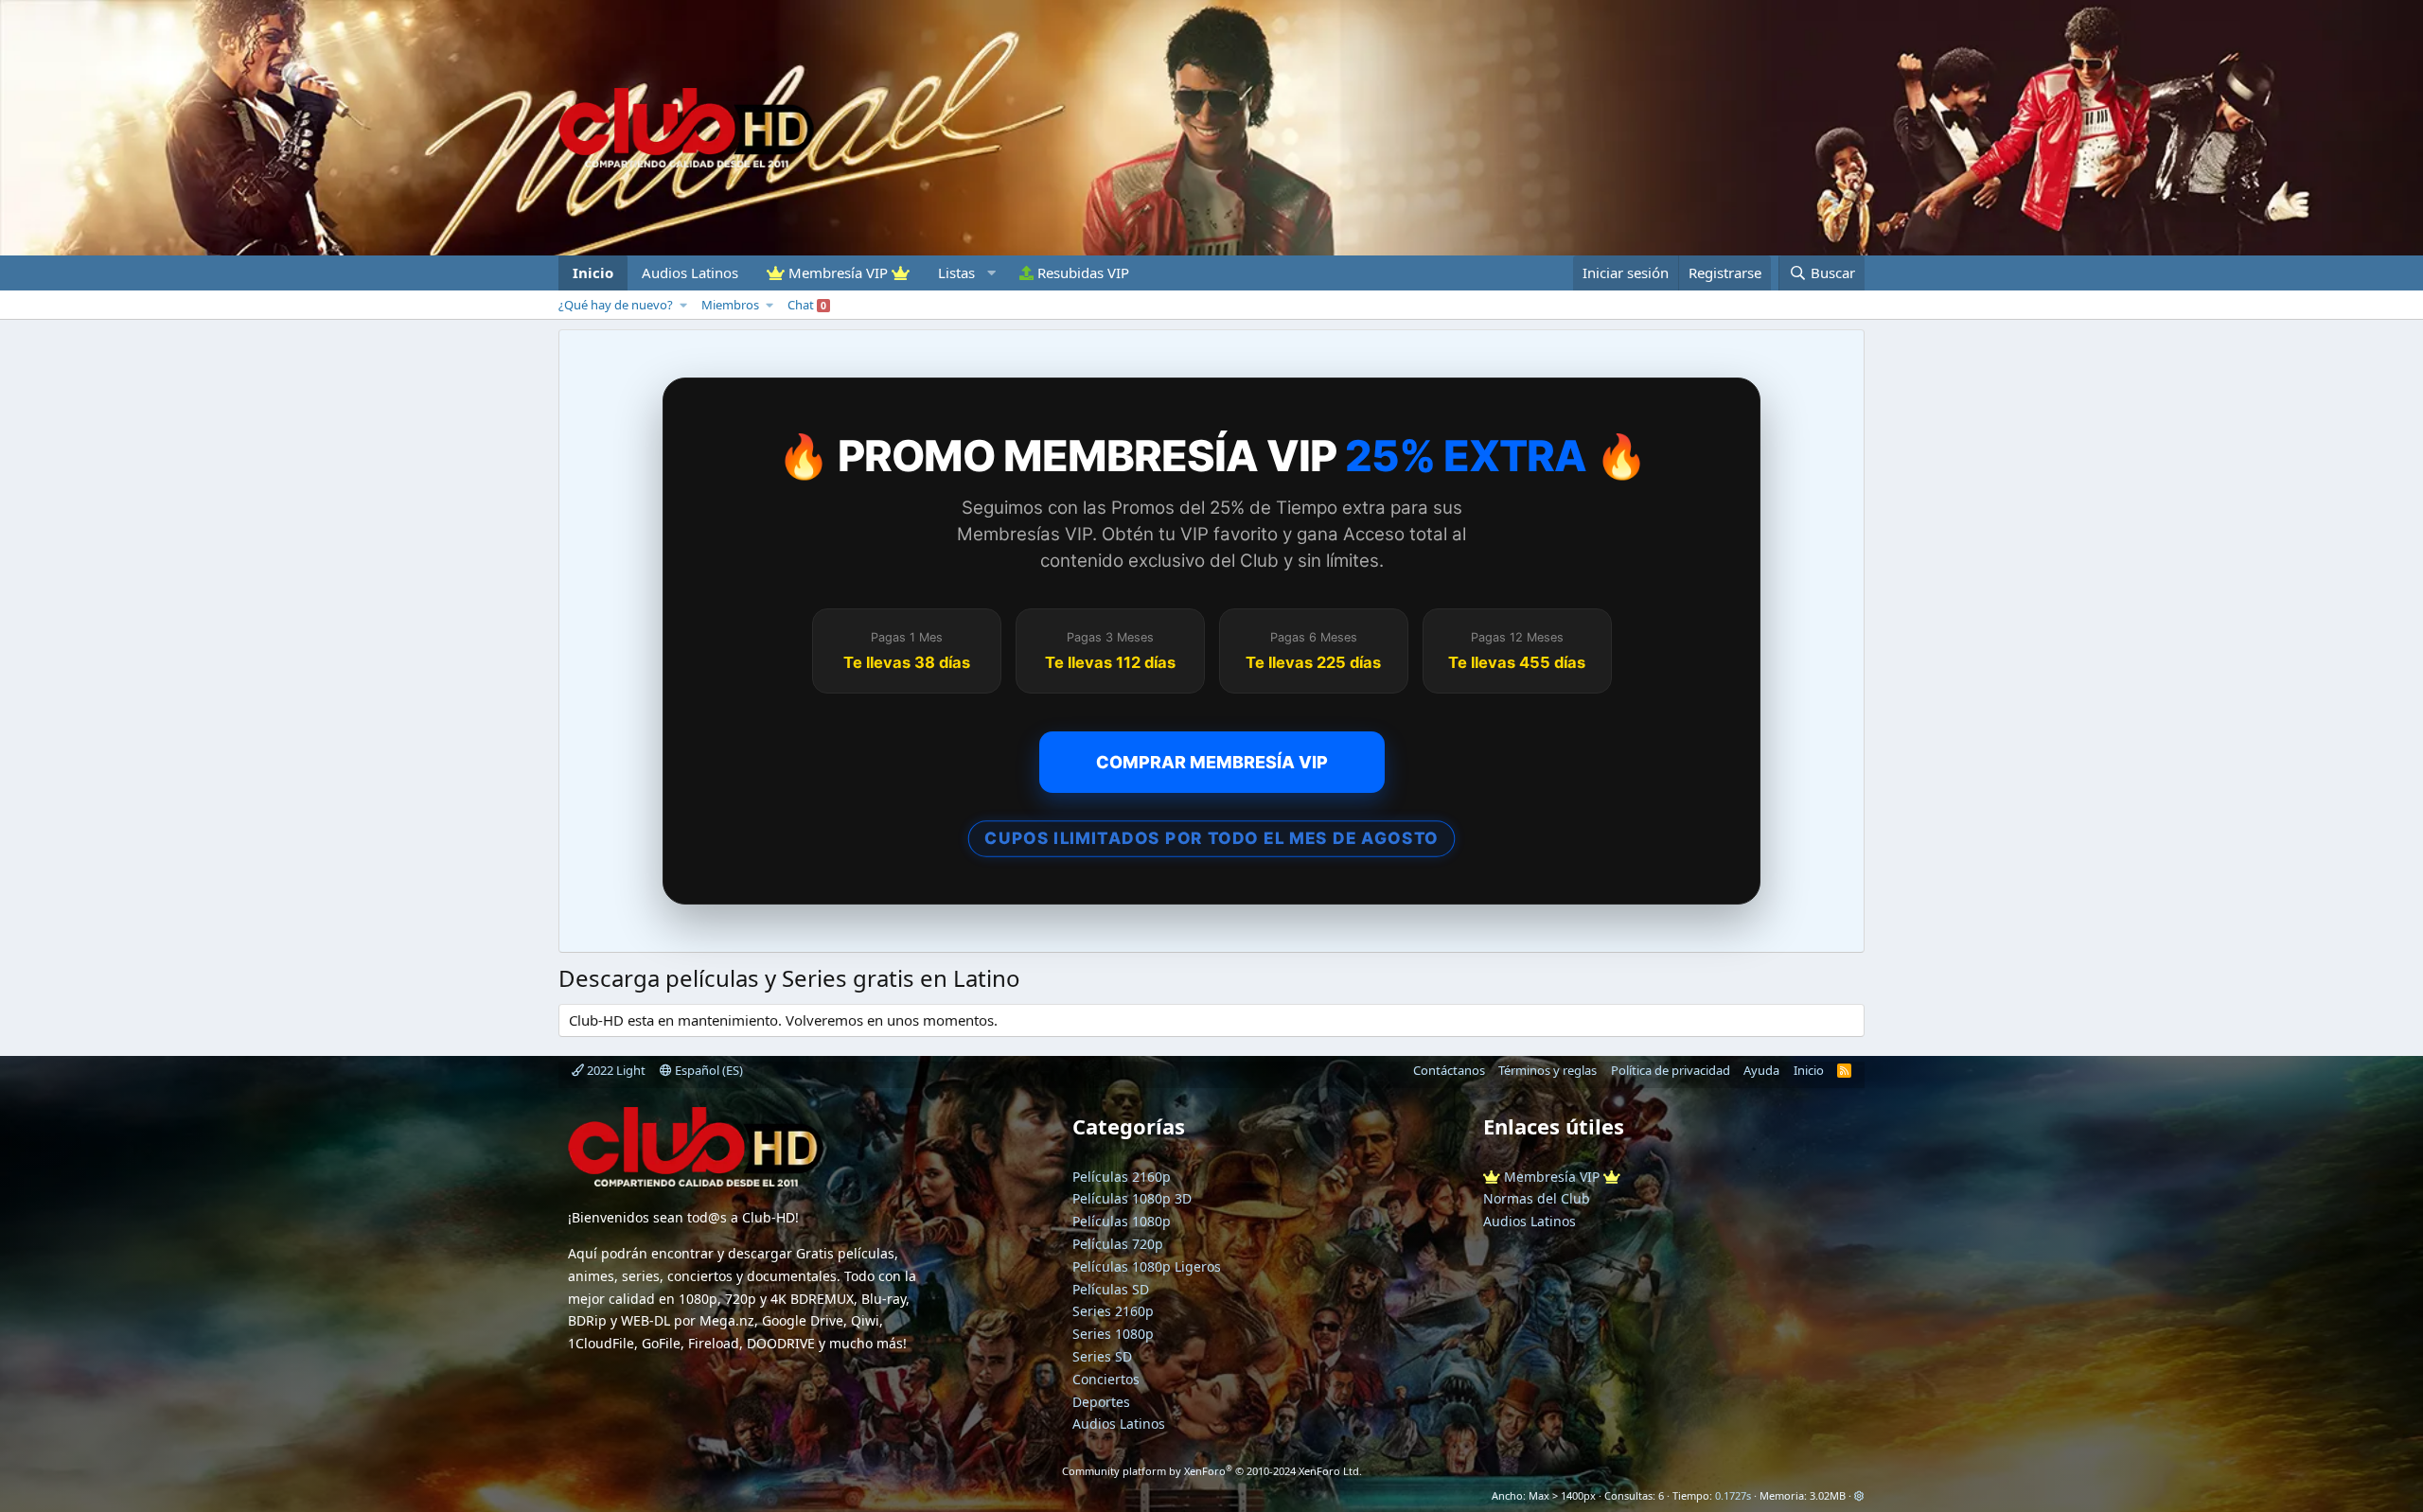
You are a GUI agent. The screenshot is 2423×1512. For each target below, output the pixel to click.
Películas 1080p (1122, 1221)
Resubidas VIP (1081, 273)
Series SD (1102, 1356)
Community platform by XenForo (1212, 1471)
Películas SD (1111, 1289)
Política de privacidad (1671, 1070)
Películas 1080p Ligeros (1147, 1266)
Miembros (730, 305)
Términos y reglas (1548, 1070)
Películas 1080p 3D (1132, 1198)
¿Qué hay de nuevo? (616, 305)
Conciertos (1106, 1379)
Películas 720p (1118, 1244)
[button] (964, 273)
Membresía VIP (838, 273)
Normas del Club (1537, 1198)
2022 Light (615, 1070)
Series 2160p (1113, 1311)
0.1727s (1733, 1495)
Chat (807, 305)
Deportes (1101, 1402)
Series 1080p (1113, 1334)
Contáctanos (1449, 1070)
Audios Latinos (690, 273)
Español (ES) (707, 1070)
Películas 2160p (1122, 1177)
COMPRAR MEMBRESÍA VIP (1212, 762)
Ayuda (1761, 1070)
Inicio (593, 273)
